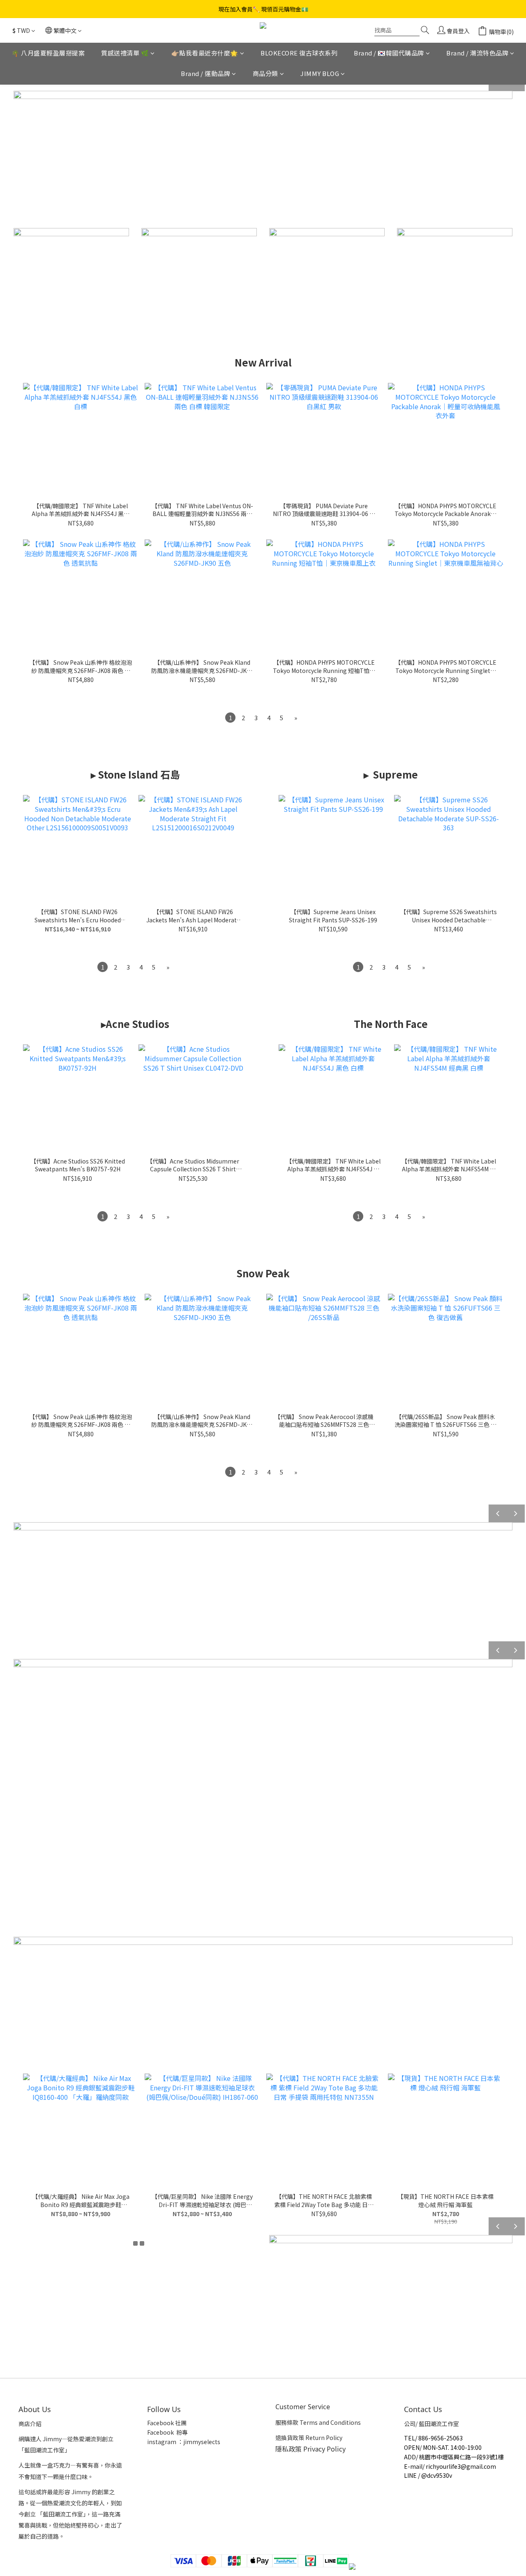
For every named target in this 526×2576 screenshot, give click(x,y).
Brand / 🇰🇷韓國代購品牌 (389, 53)
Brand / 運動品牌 (205, 74)
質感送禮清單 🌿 (125, 53)
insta (154, 2442)
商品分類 (265, 74)
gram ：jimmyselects (191, 2442)
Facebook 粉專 (167, 2432)
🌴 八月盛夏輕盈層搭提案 (48, 53)
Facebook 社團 (167, 2423)
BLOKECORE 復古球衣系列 (299, 53)
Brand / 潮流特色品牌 (477, 53)
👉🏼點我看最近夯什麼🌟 (205, 53)
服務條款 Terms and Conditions (318, 2422)
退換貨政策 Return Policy (309, 2438)
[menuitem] (230, 718)
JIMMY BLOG (320, 74)
